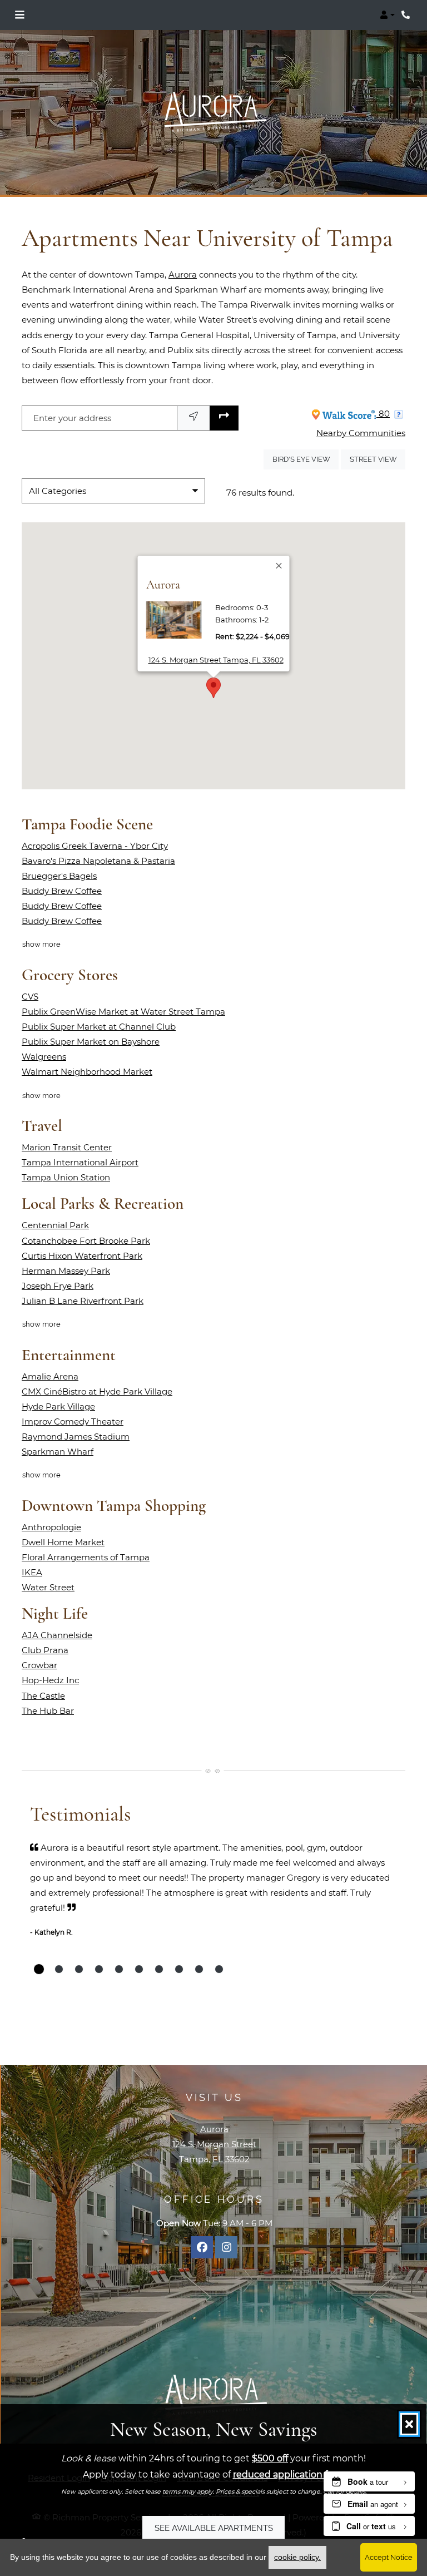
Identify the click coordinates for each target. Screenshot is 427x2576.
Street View (378, 459)
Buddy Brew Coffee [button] (62, 891)
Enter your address (72, 418)
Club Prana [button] (45, 1650)
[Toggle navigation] (19, 15)
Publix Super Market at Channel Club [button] (99, 1027)
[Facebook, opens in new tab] (202, 2247)
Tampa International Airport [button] (80, 1162)
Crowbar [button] (39, 1665)
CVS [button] (30, 997)
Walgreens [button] (44, 1057)
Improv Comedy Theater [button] (73, 1422)
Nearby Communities (361, 433)
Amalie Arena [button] (50, 1376)
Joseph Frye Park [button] (58, 1286)
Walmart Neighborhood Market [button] (87, 1072)
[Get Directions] (224, 418)
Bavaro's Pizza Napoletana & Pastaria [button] (98, 861)
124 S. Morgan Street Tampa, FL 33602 (216, 659)
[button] (387, 15)
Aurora (183, 275)
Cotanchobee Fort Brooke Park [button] (86, 1241)
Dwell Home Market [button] (63, 1542)
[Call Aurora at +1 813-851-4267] (407, 15)
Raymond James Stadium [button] (76, 1437)
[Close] (280, 566)
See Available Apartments (214, 2528)
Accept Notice (389, 2557)
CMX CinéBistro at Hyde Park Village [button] (97, 1391)
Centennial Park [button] (55, 1225)
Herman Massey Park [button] (66, 1271)
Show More (42, 944)
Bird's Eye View (306, 459)
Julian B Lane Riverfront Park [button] (83, 1301)
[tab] (39, 1969)
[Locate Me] (193, 418)
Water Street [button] (48, 1587)
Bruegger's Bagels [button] (59, 876)
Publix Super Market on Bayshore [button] (91, 1042)
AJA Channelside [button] (57, 1635)
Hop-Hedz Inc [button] (50, 1680)
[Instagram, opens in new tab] (226, 2247)
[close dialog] (409, 2424)
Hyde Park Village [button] (58, 1406)
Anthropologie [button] (51, 1527)
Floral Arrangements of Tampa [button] (86, 1557)
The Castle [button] (43, 1696)
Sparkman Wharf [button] (58, 1452)
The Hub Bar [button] (48, 1711)
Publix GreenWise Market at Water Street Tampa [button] (123, 1012)
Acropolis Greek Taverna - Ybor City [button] (95, 846)
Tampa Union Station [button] (66, 1177)
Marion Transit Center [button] (67, 1147)
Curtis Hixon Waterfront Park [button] (82, 1256)
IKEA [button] (32, 1572)
